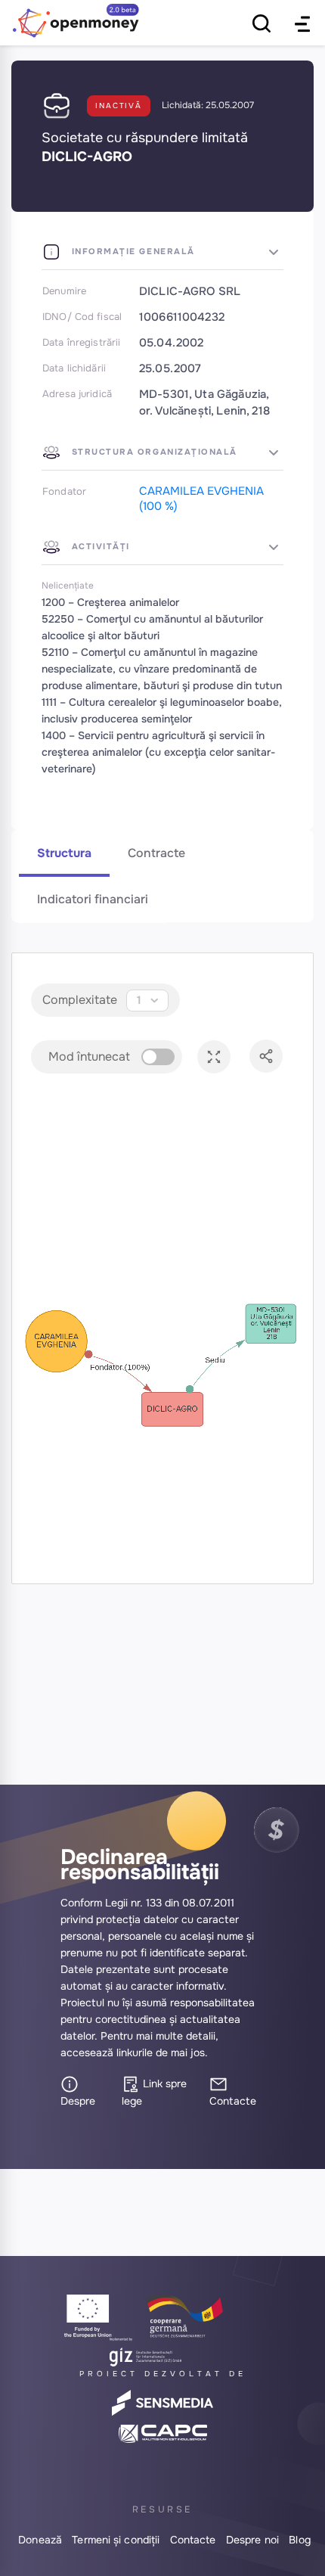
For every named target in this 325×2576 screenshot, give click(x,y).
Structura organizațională (153, 452)
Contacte (233, 2101)
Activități (99, 546)
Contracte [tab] (156, 853)
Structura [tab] (64, 853)
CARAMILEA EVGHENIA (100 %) (201, 499)
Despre (78, 2101)
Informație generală (132, 251)
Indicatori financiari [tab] (93, 899)
